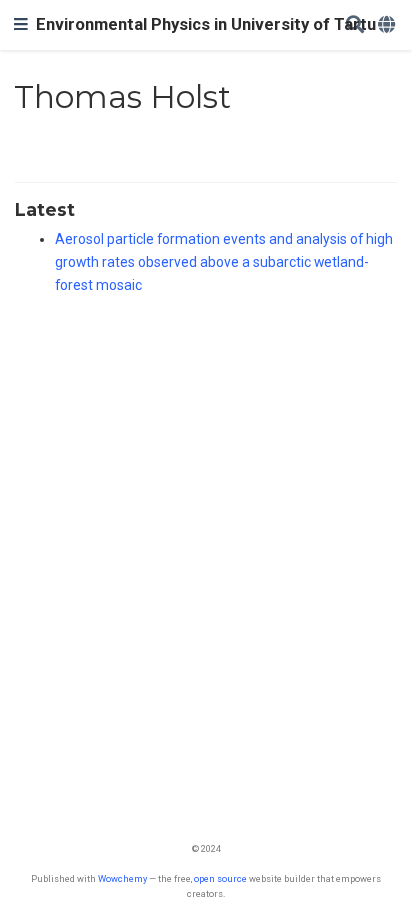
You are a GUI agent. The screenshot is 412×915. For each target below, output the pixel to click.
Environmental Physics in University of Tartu (206, 24)
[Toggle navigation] (21, 25)
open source (220, 878)
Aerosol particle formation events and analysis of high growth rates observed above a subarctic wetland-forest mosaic (224, 262)
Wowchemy (122, 878)
